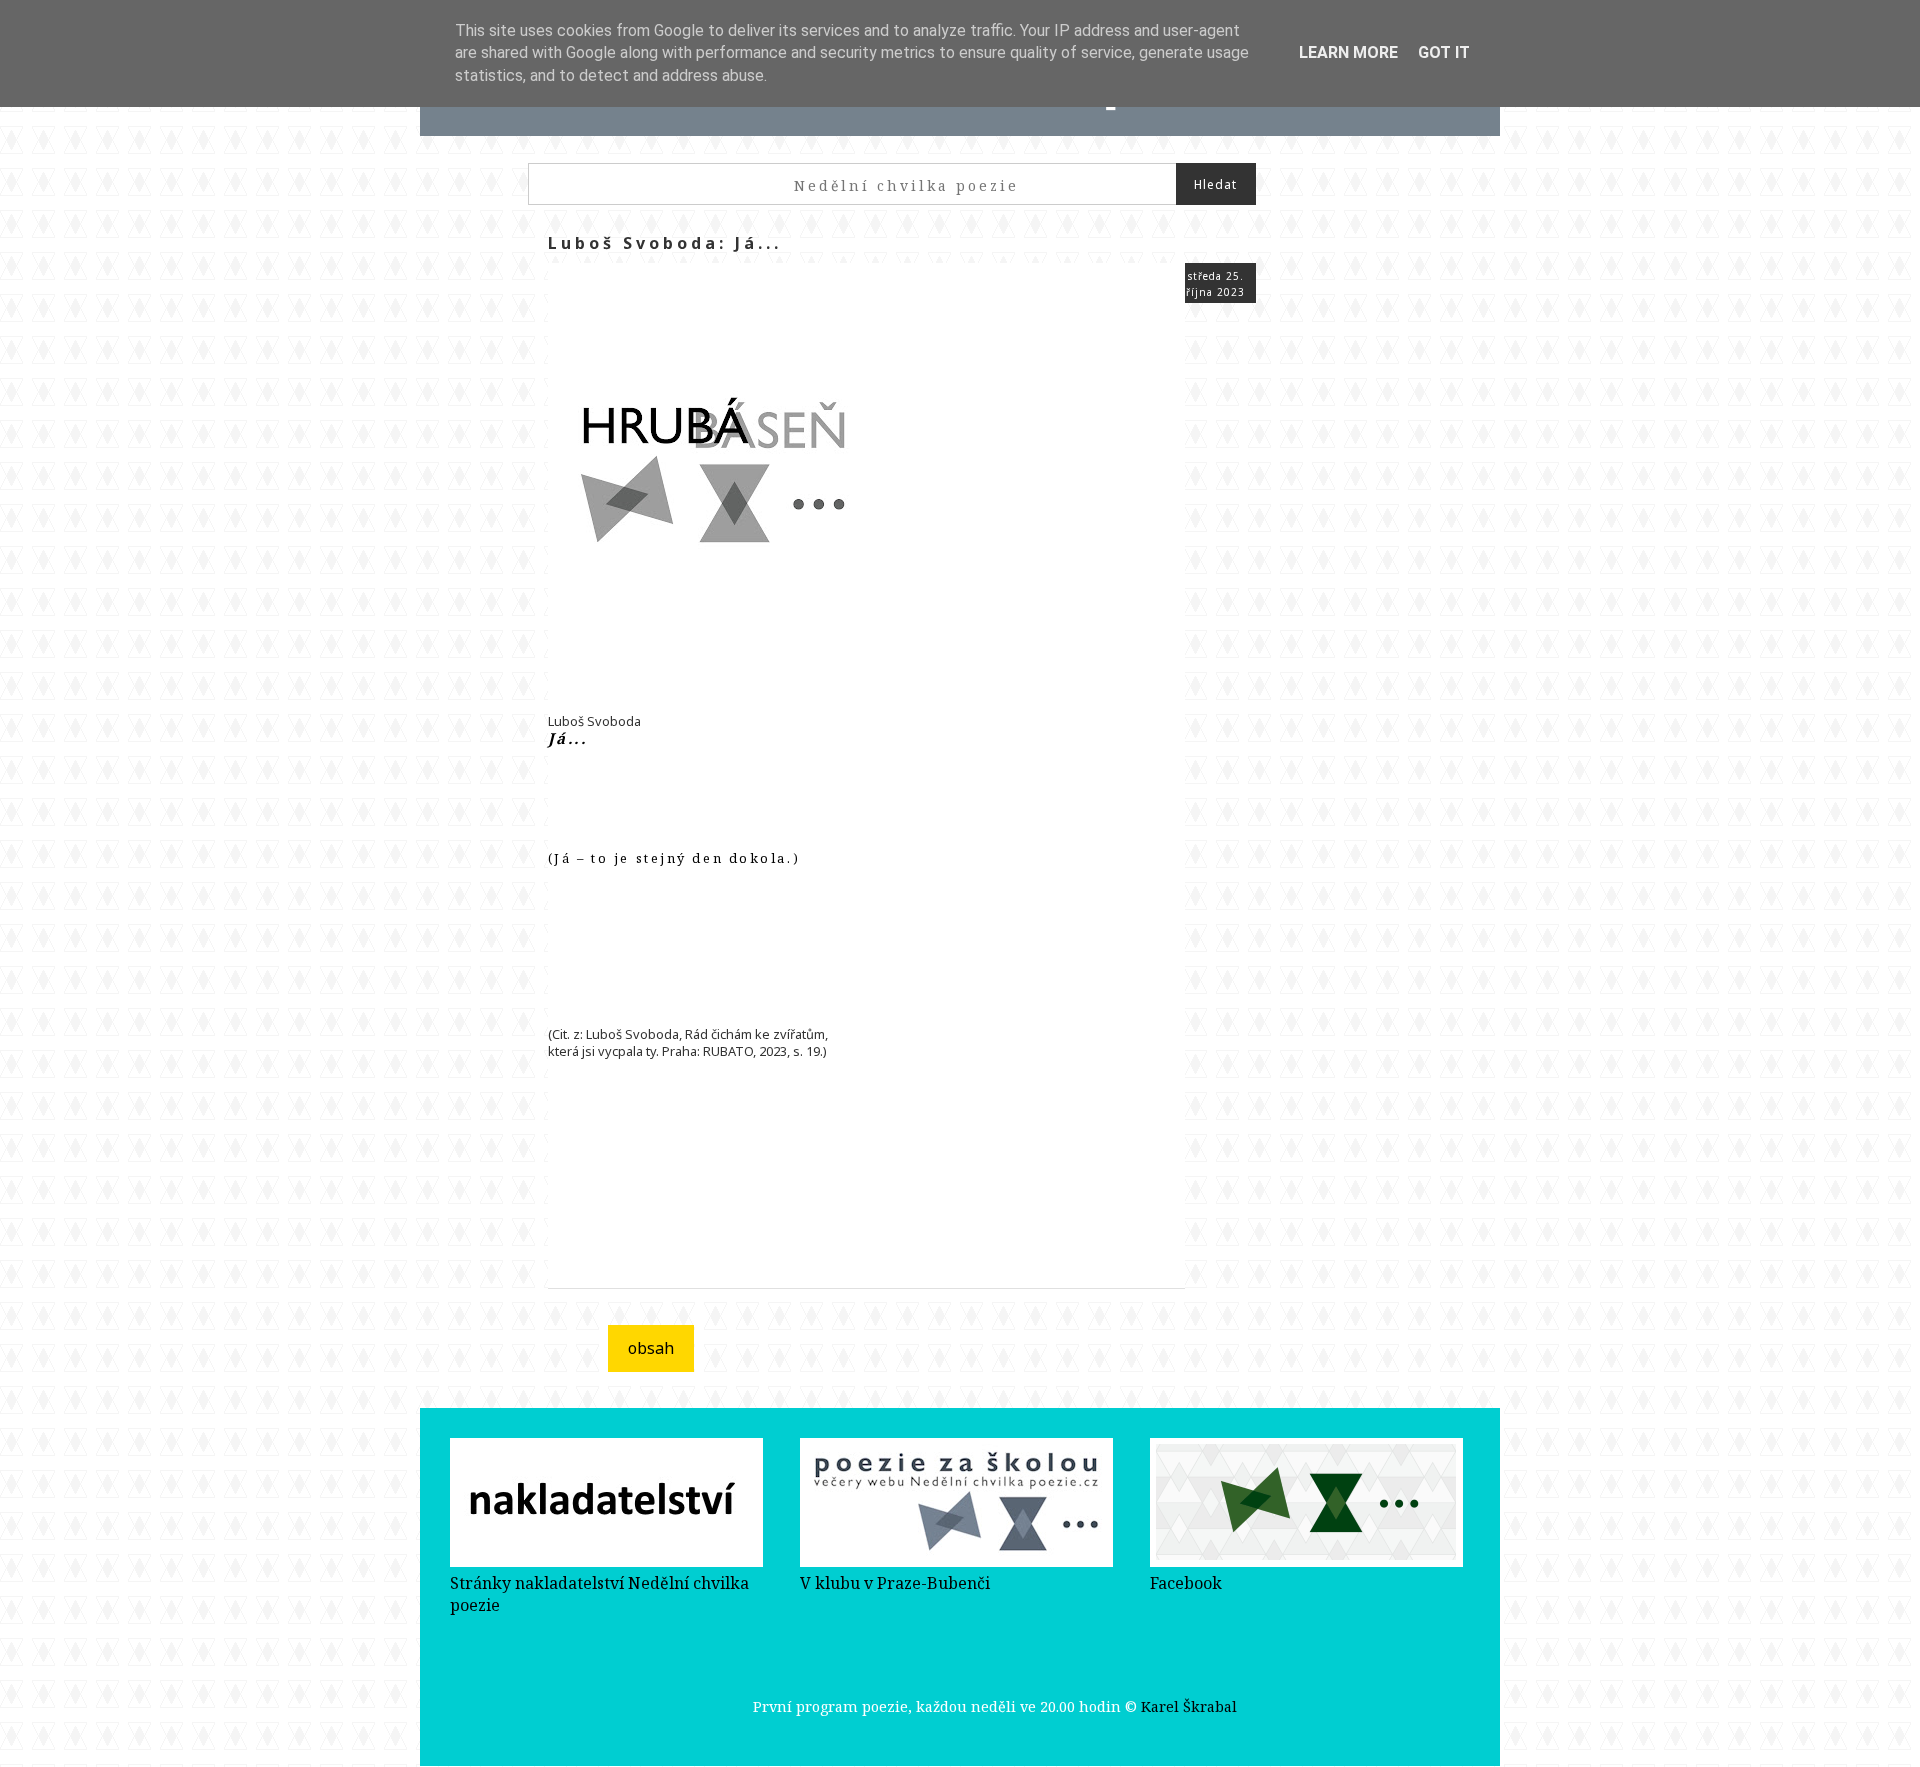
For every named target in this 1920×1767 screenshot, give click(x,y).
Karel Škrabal (1189, 1706)
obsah (651, 1348)
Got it (1444, 52)
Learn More (1348, 52)
